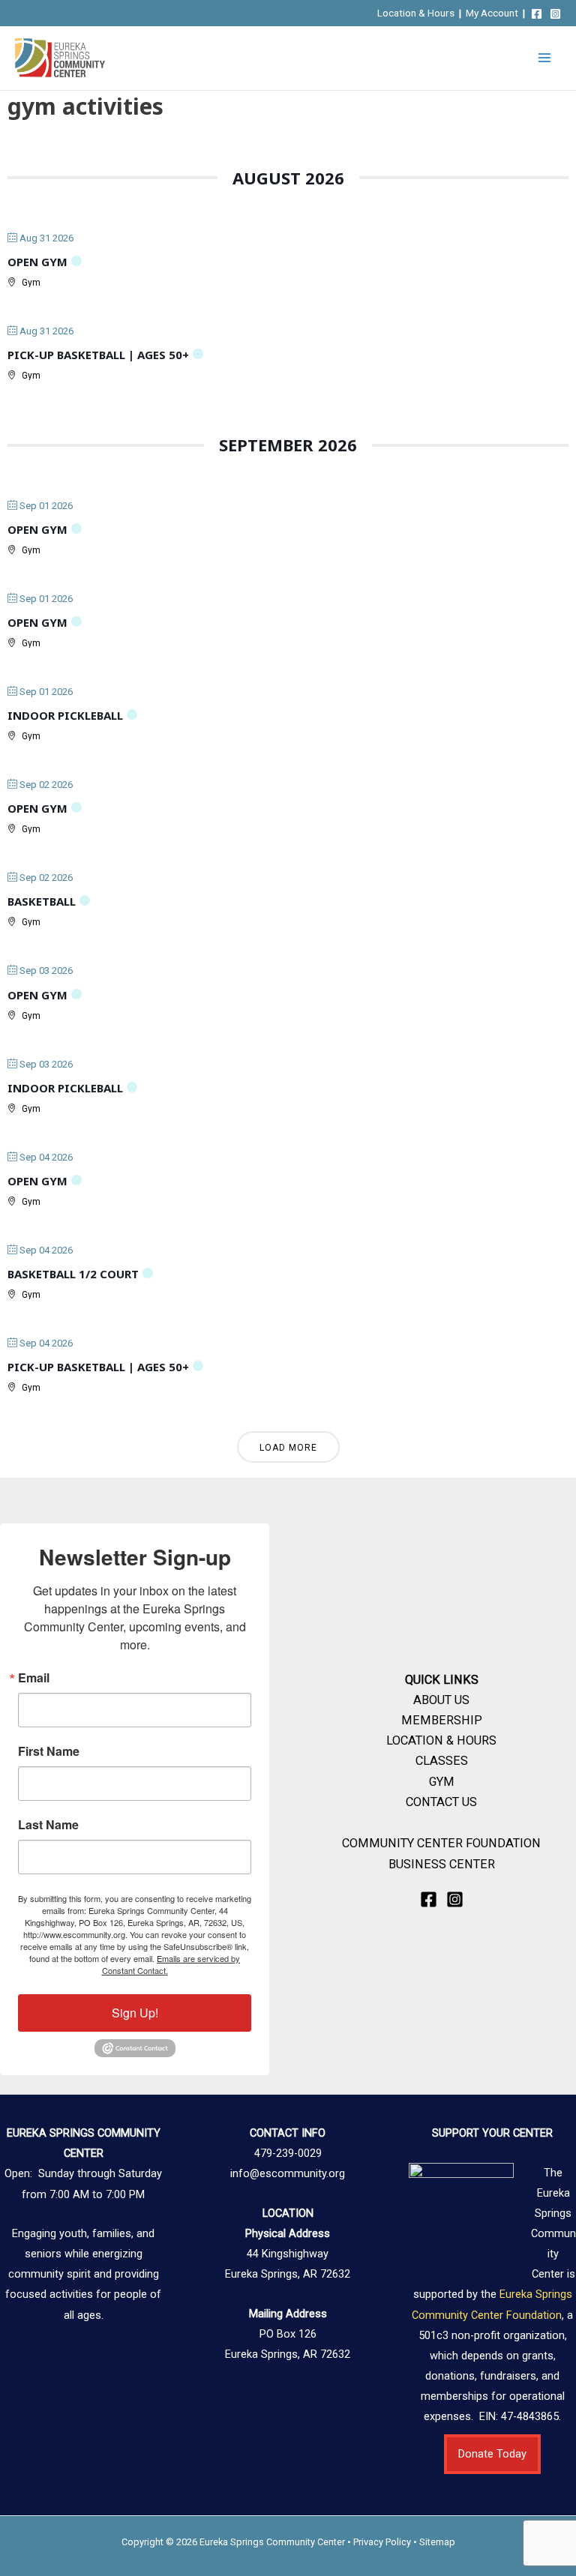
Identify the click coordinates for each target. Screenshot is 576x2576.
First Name (49, 1751)
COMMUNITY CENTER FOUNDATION (441, 1843)
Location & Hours (416, 13)
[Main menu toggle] (544, 58)
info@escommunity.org (288, 2173)
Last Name (48, 1825)
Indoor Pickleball (65, 715)
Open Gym (37, 262)
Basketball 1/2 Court (73, 1274)
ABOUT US (441, 1700)
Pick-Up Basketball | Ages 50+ (98, 355)
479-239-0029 (288, 2153)
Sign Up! (135, 2013)
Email (34, 1678)
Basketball (42, 901)
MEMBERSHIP (442, 1720)
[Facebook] (537, 14)
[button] (492, 2454)
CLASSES (442, 1761)
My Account (492, 13)
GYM (442, 1782)
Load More (288, 1448)
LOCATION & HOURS (441, 1740)
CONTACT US (441, 1802)
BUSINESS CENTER (442, 1864)
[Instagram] (555, 14)
